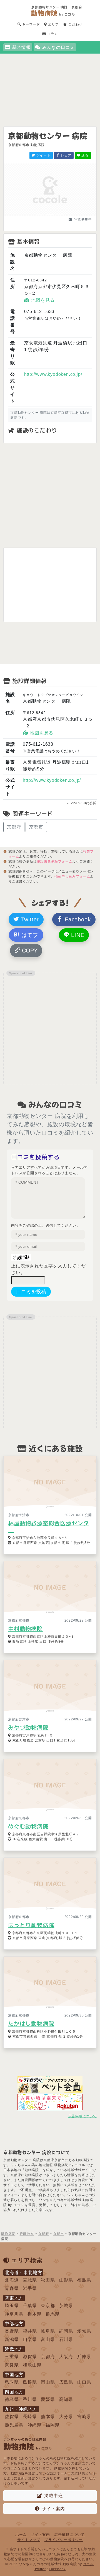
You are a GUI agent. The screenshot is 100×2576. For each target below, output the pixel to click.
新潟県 (12, 2339)
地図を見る (43, 300)
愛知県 (84, 2331)
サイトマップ (29, 2540)
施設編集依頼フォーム (54, 861)
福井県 (30, 2331)
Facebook (77, 919)
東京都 (48, 2306)
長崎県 (30, 2417)
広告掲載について (82, 2116)
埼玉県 (12, 2306)
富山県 (48, 2339)
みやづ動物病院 (28, 1727)
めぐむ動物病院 (28, 1826)
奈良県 (12, 2365)
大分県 (66, 2417)
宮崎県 (84, 2417)
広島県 (66, 2382)
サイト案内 (53, 2509)
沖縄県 (34, 2425)
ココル (88, 2564)
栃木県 (34, 2314)
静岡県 (66, 2331)
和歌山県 (32, 2365)
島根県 (30, 2382)
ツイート (43, 155)
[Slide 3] (60, 214)
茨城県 (66, 2306)
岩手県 (30, 2288)
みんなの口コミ (59, 47)
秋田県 (48, 2280)
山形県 (66, 2280)
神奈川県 (14, 2314)
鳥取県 (12, 2382)
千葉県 (30, 2306)
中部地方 (14, 2324)
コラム (52, 34)
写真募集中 (83, 220)
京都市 (36, 827)
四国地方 (14, 2392)
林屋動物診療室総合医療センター (48, 1526)
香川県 (30, 2399)
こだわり (75, 24)
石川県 (66, 2339)
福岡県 (52, 2425)
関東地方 (14, 2298)
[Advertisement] (50, 83)
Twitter (29, 919)
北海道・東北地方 (23, 2273)
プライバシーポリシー (64, 2540)
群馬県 (52, 2314)
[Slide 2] (50, 214)
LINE (77, 935)
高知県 (66, 2399)
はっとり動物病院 (31, 1925)
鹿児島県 (14, 2425)
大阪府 (66, 2357)
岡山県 (48, 2382)
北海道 (12, 2280)
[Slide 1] (40, 214)
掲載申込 (53, 2496)
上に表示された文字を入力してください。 (48, 1269)
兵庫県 (84, 2357)
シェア (66, 155)
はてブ (29, 935)
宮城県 (30, 2280)
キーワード (31, 24)
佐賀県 (12, 2417)
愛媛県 (48, 2399)
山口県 (84, 2382)
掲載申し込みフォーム (72, 876)
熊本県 (48, 2417)
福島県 (84, 2280)
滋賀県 (30, 2357)
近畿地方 (14, 2349)
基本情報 (22, 47)
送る (85, 155)
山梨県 (30, 2339)
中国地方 (14, 2375)
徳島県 (12, 2399)
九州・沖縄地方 (21, 2409)
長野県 (12, 2331)
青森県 (12, 2288)
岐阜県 (48, 2331)
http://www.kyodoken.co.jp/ (53, 374)
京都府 (14, 827)
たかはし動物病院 (31, 2023)
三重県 (12, 2357)
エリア (53, 24)
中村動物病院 (25, 1629)
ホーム (21, 2535)
